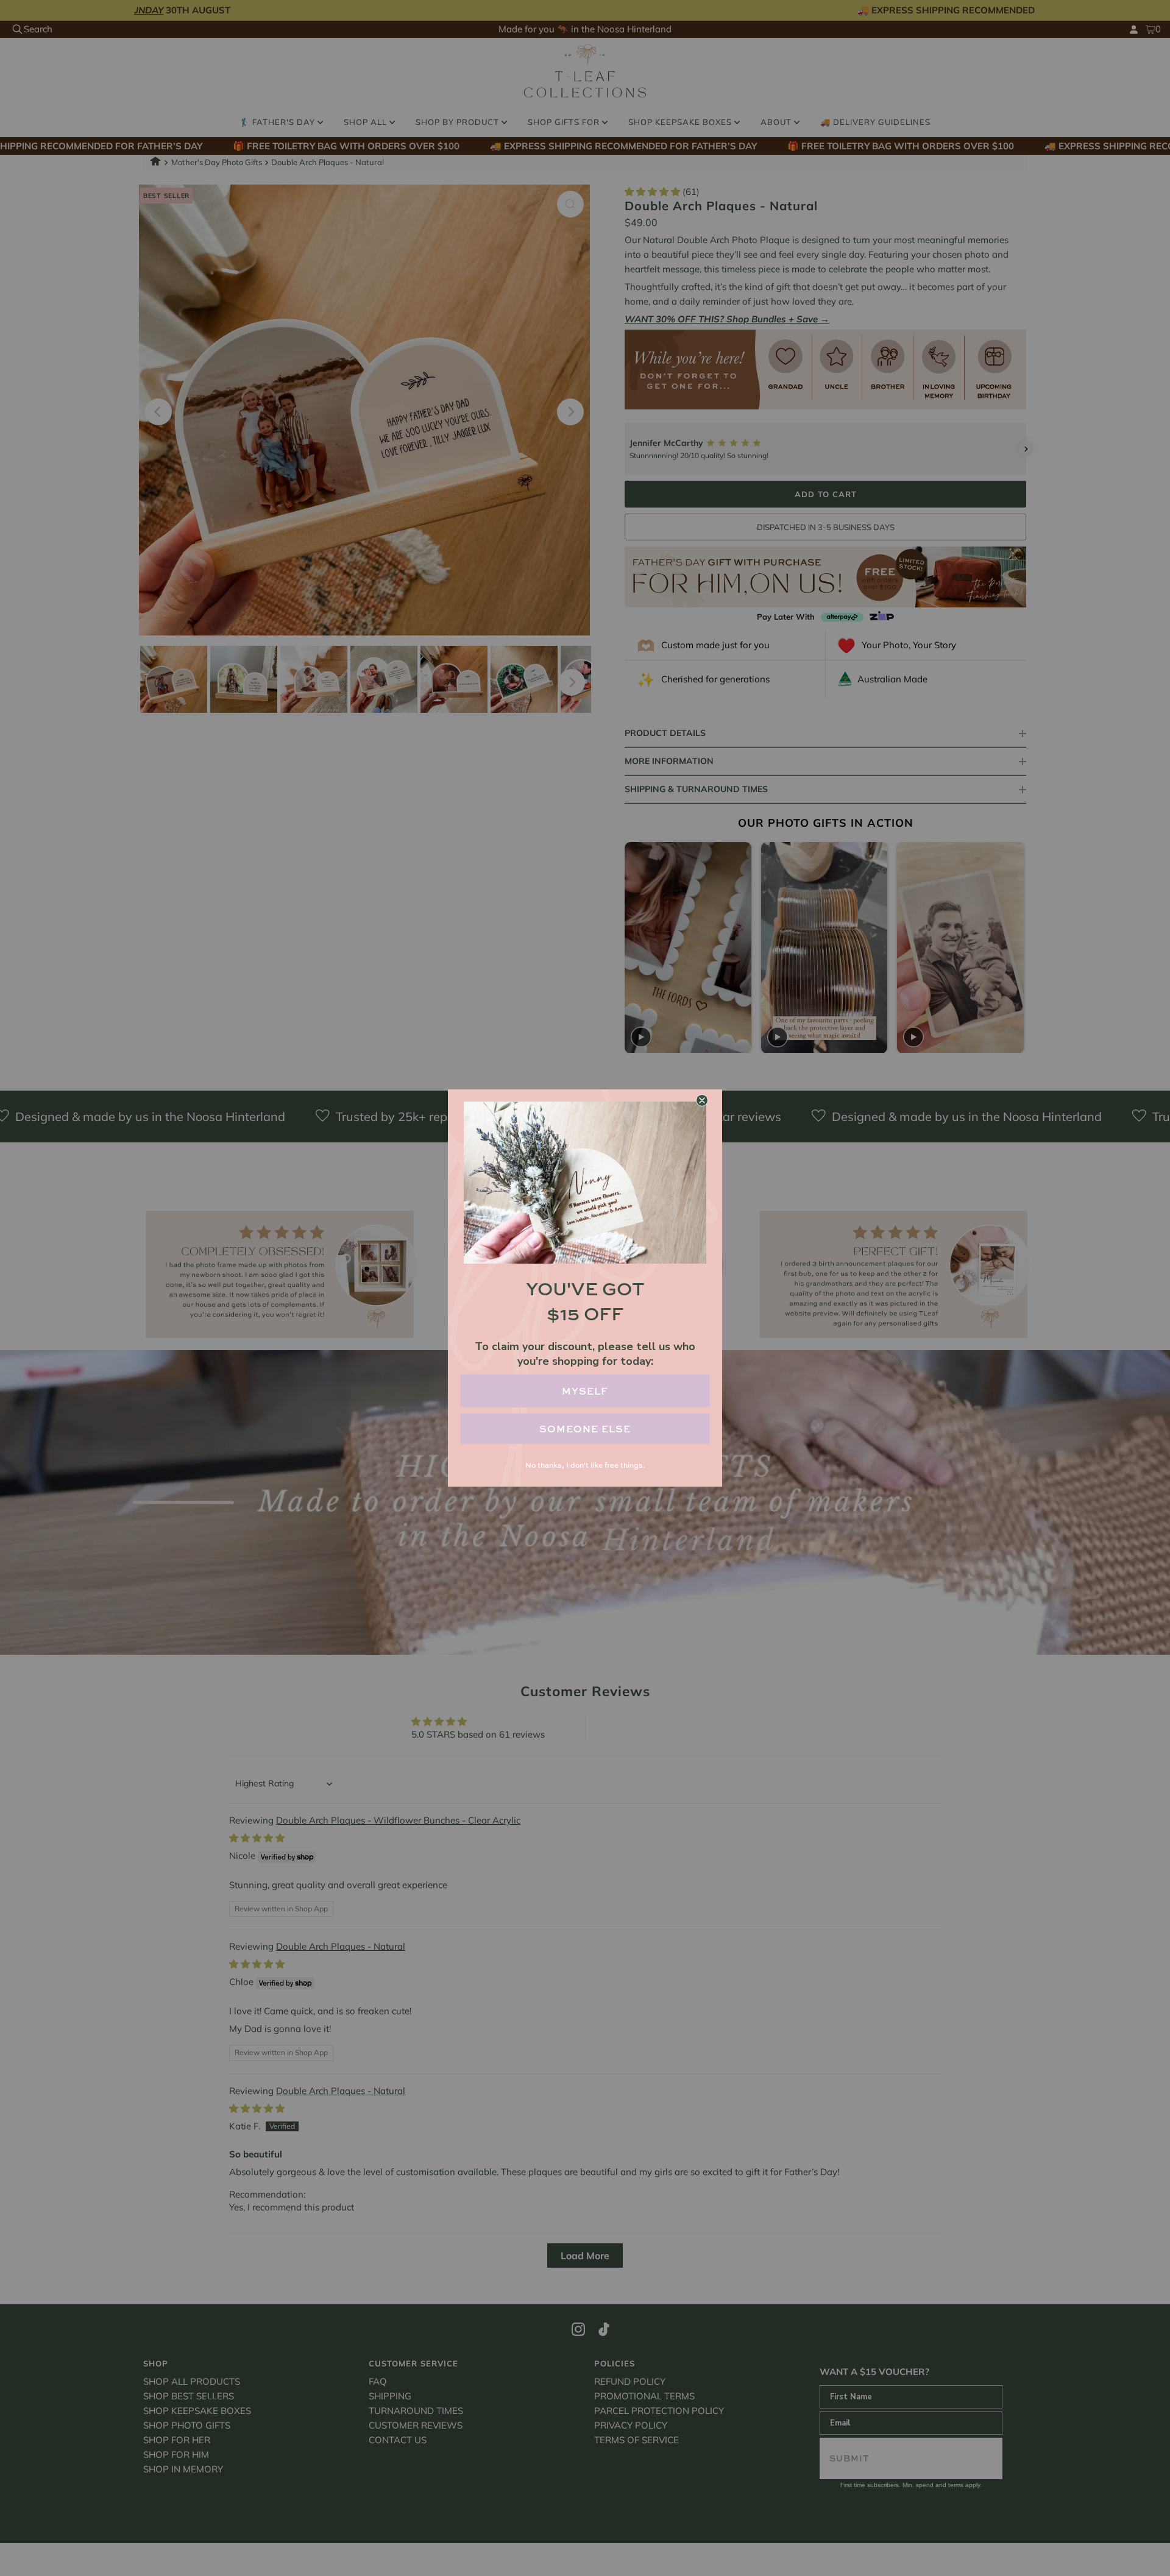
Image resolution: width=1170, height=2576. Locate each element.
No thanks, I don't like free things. (585, 1465)
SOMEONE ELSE (585, 1429)
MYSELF (585, 1391)
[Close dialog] (702, 1100)
